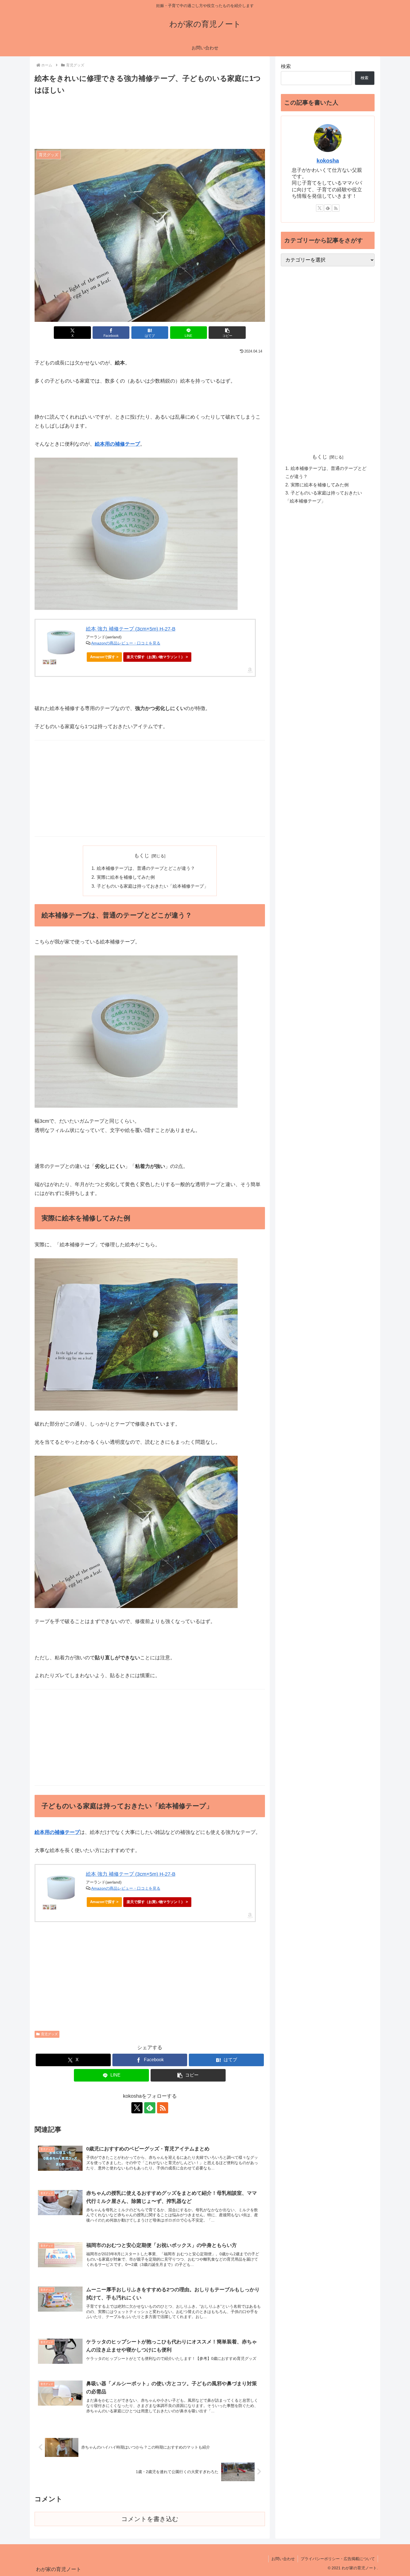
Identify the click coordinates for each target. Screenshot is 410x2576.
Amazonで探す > (104, 657)
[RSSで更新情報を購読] (163, 2108)
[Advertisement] (150, 122)
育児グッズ (49, 2034)
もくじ (142, 856)
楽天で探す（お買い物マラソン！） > (157, 657)
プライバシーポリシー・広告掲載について (338, 2559)
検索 (286, 66)
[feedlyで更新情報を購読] (150, 2108)
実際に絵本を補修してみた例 (126, 877)
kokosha (328, 161)
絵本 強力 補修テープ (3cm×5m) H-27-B (131, 629)
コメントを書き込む (150, 2519)
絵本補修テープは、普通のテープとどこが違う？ (146, 868)
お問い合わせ (283, 2559)
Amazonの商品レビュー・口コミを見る (126, 643)
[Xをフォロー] (137, 2108)
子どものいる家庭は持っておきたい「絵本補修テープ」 (153, 886)
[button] (227, 333)
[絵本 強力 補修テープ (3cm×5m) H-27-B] (61, 642)
